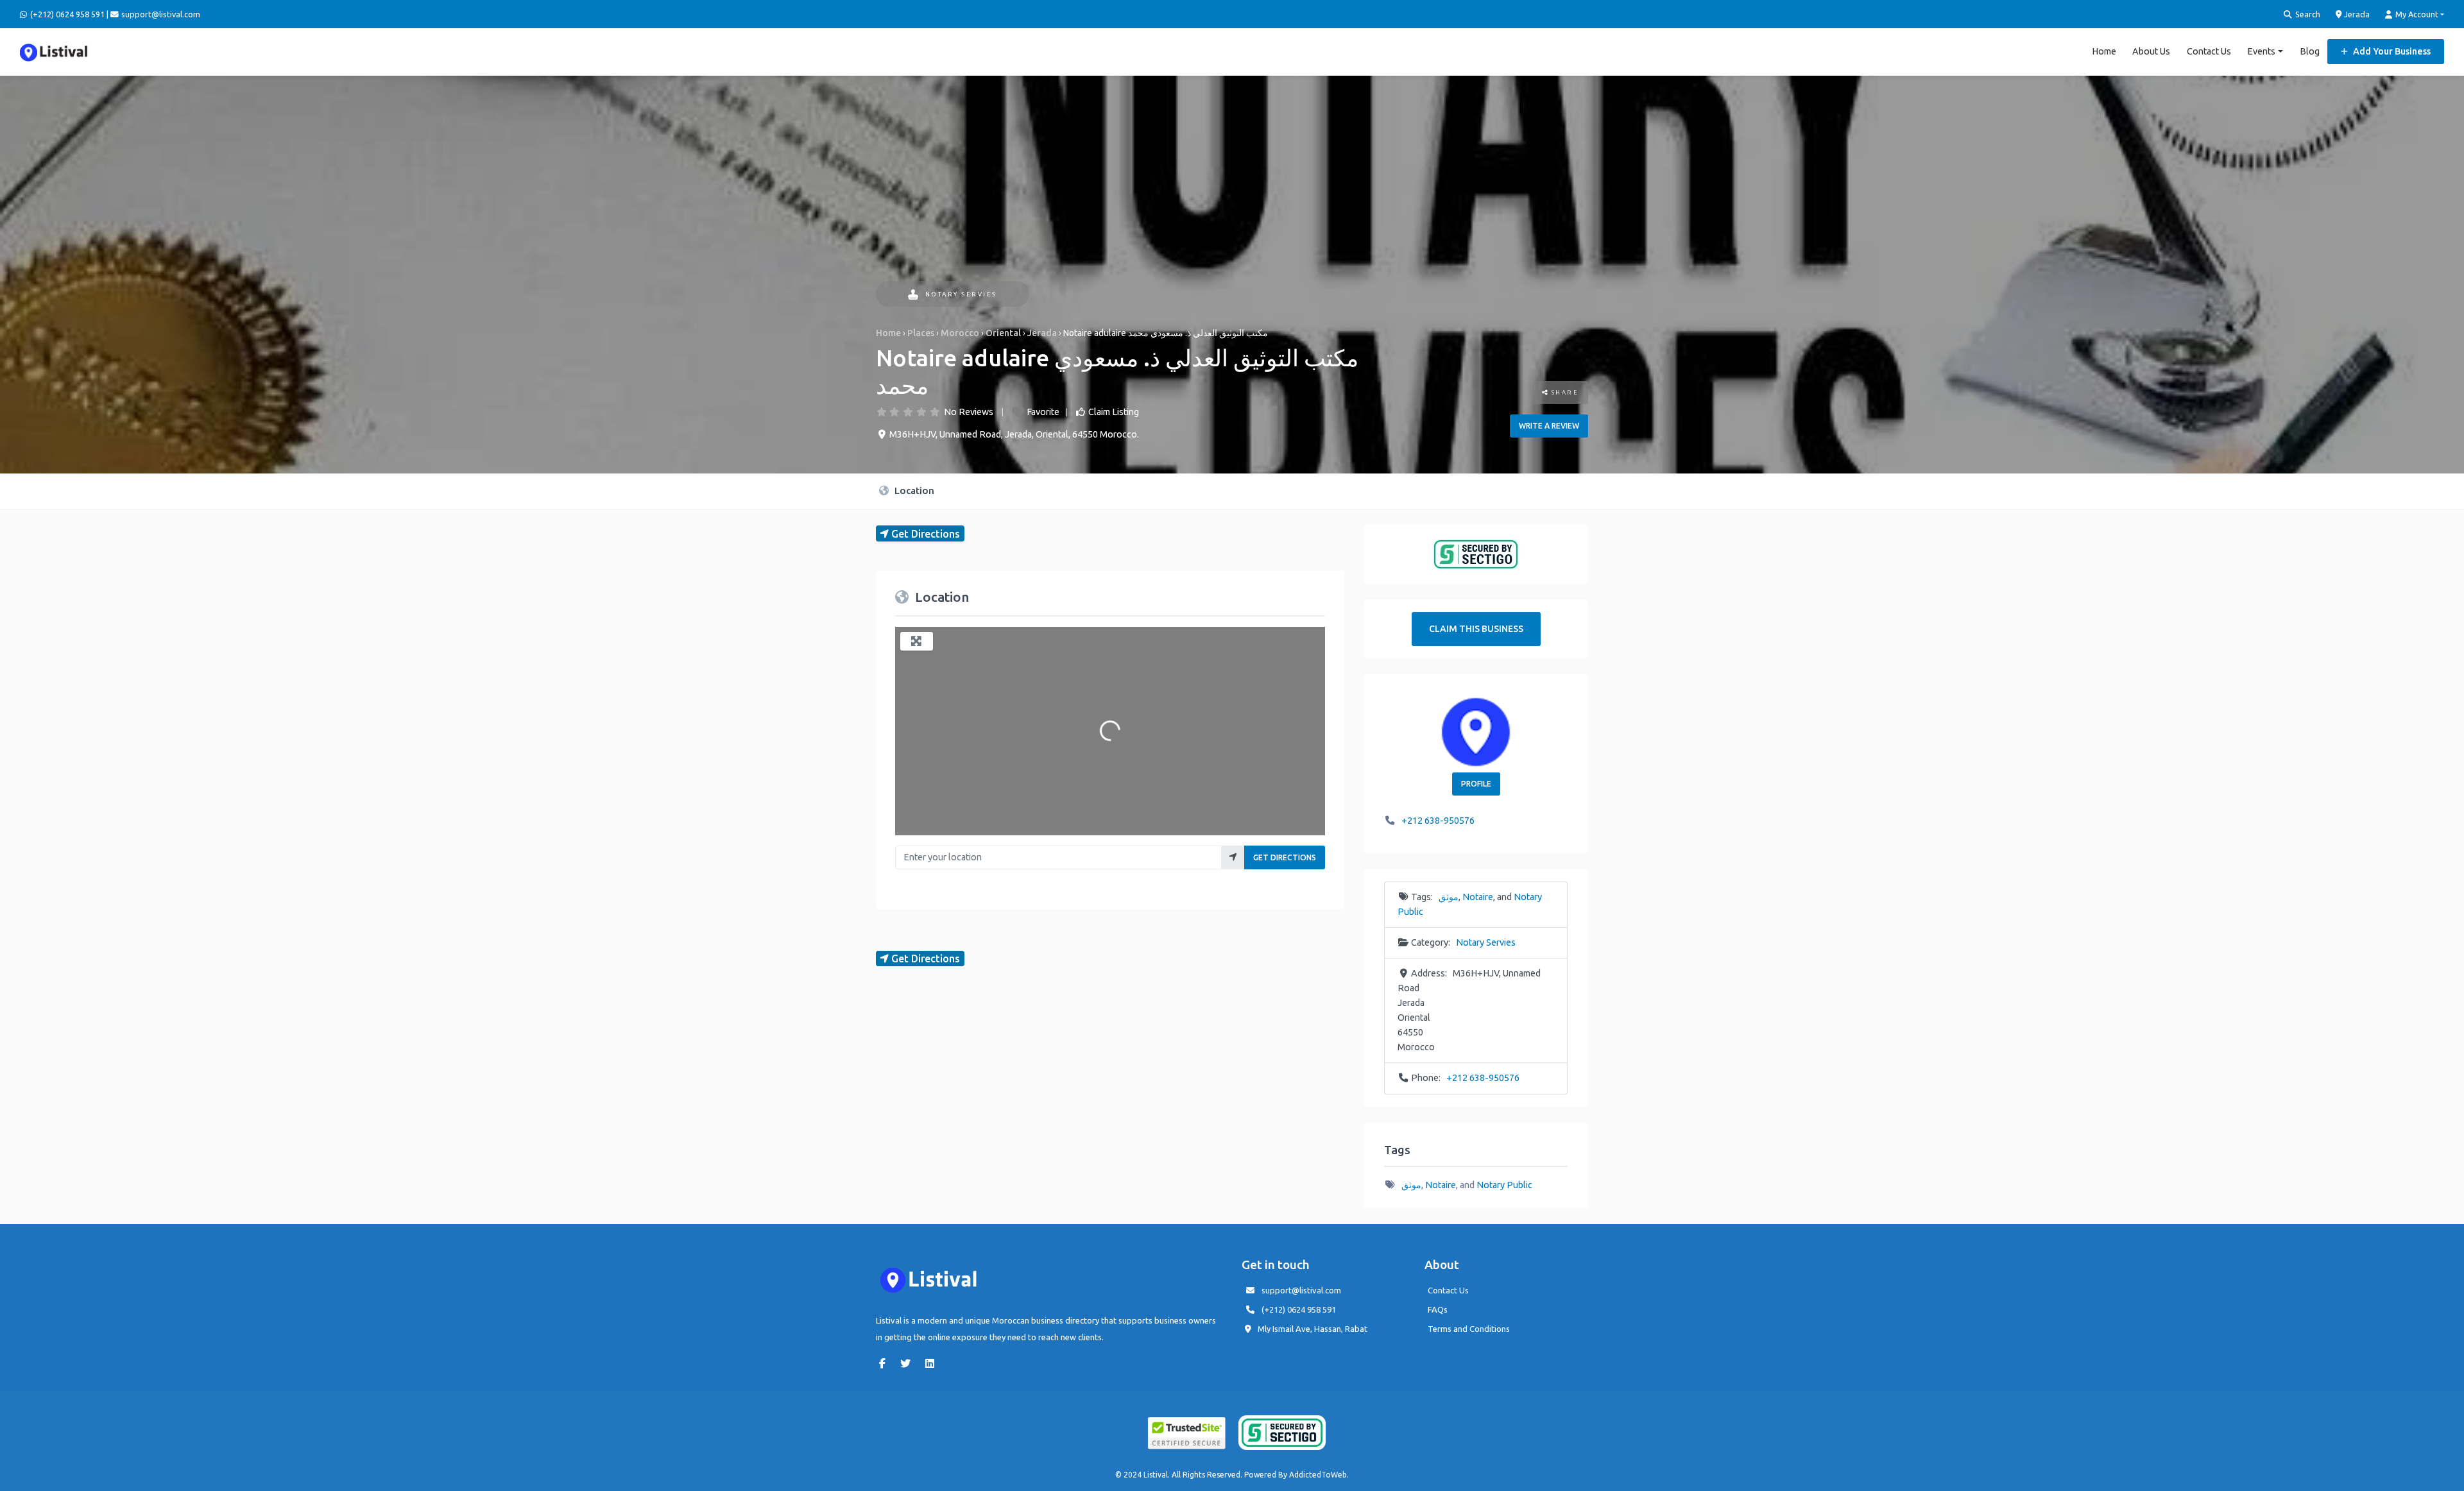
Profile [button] (1476, 784)
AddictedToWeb (1318, 1475)
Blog (2310, 51)
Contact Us (2209, 51)
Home (2104, 51)
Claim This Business (1476, 629)
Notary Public (1504, 1185)
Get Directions (1285, 857)
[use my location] (1233, 857)
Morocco (960, 333)
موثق (1449, 897)
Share (1563, 392)
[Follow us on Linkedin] (933, 1363)
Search (2307, 14)
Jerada (2356, 14)
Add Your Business (2391, 51)
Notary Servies (961, 294)
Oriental (1003, 333)
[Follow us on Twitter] (909, 1363)
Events (2261, 51)
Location (913, 490)
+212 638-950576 (1438, 821)
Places (921, 333)
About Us (2151, 51)
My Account (2416, 14)
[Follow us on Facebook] (886, 1363)
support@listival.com (1301, 1290)
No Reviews (969, 412)
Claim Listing (1114, 412)
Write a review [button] (1549, 426)
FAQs (1438, 1309)
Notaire (1478, 897)
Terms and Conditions (1469, 1329)
